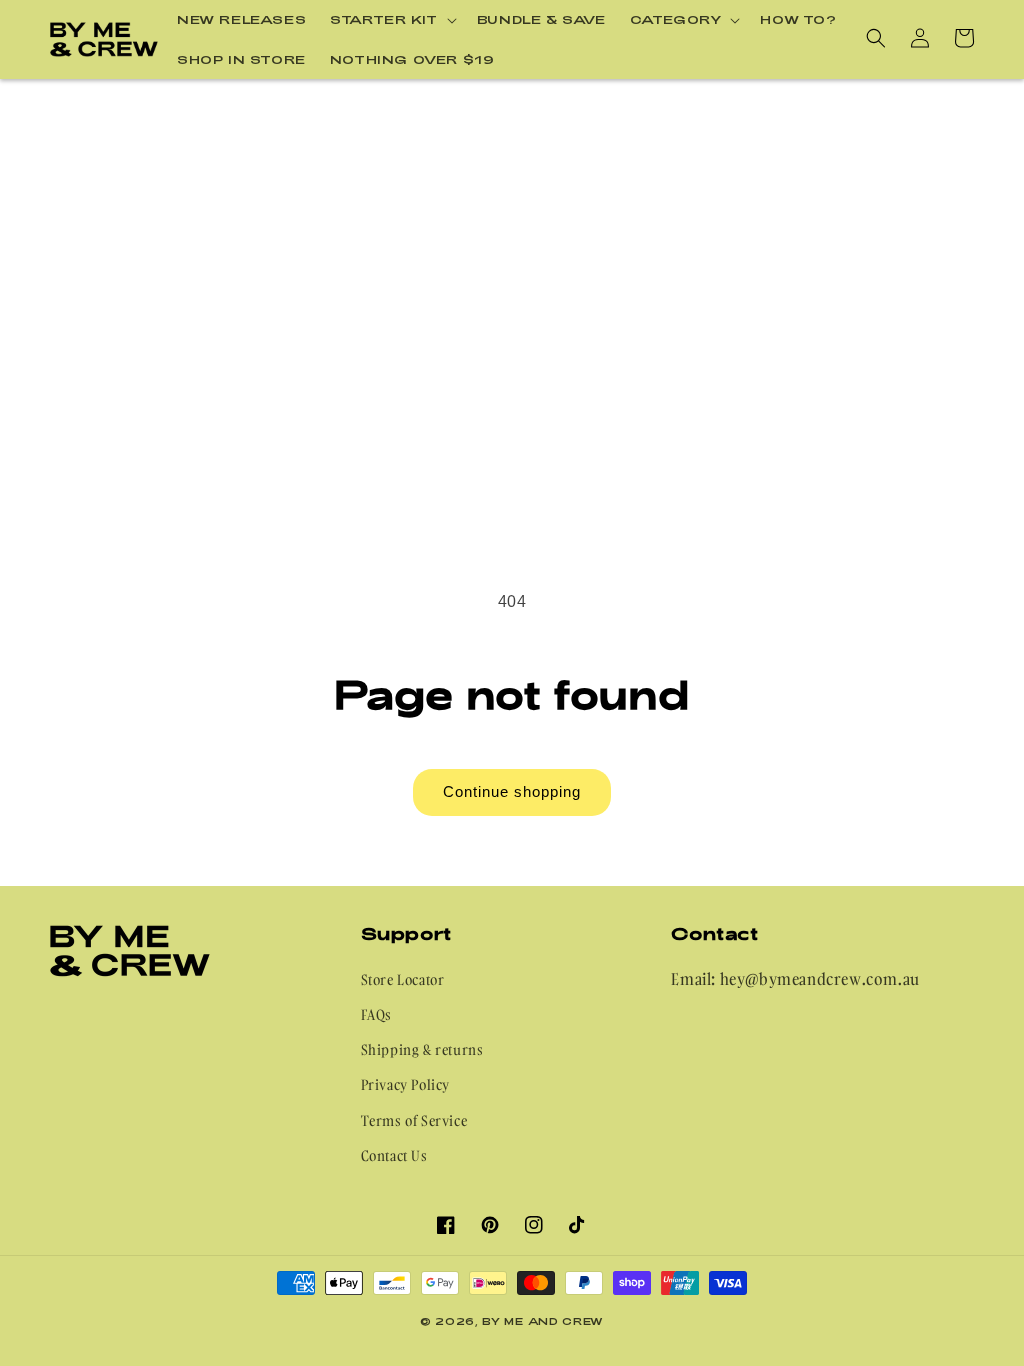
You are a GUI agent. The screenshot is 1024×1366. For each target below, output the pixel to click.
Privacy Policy (405, 1084)
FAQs (376, 1014)
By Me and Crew (543, 1321)
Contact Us (394, 1155)
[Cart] (964, 38)
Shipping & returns (422, 1049)
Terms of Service (414, 1120)
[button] (391, 20)
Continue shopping (512, 791)
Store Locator (403, 979)
